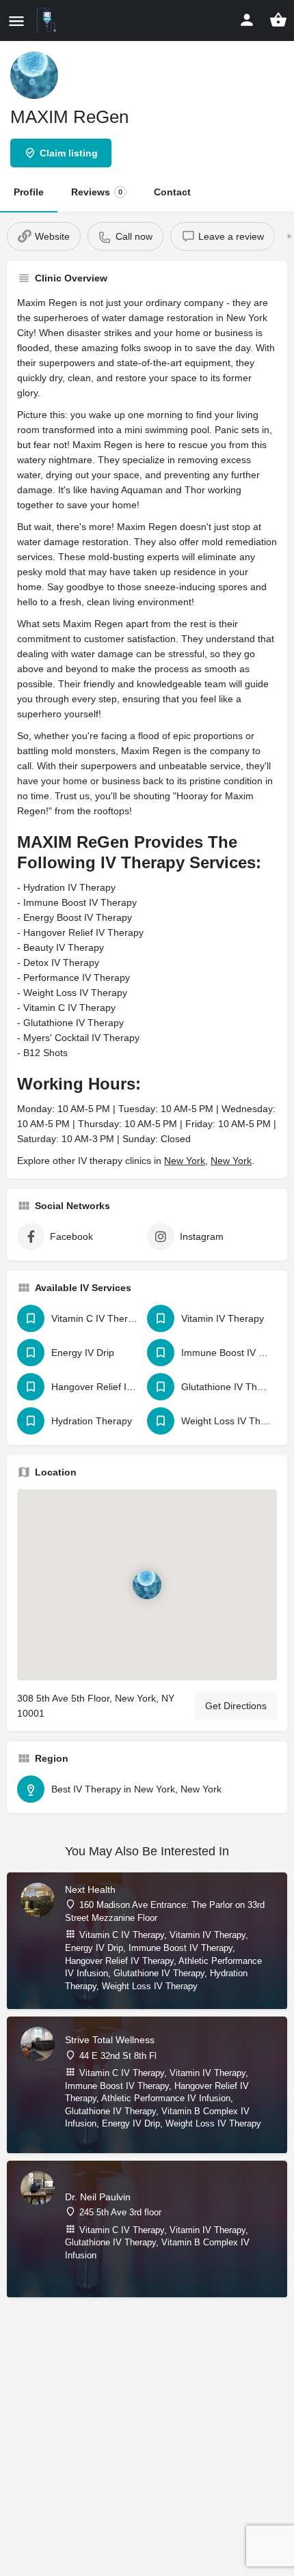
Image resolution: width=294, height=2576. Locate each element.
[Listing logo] (34, 75)
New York (185, 1161)
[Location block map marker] (147, 1584)
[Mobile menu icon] (16, 21)
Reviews (97, 192)
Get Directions (236, 1706)
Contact (172, 192)
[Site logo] (48, 20)
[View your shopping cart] (278, 20)
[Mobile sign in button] (247, 20)
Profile (29, 192)
